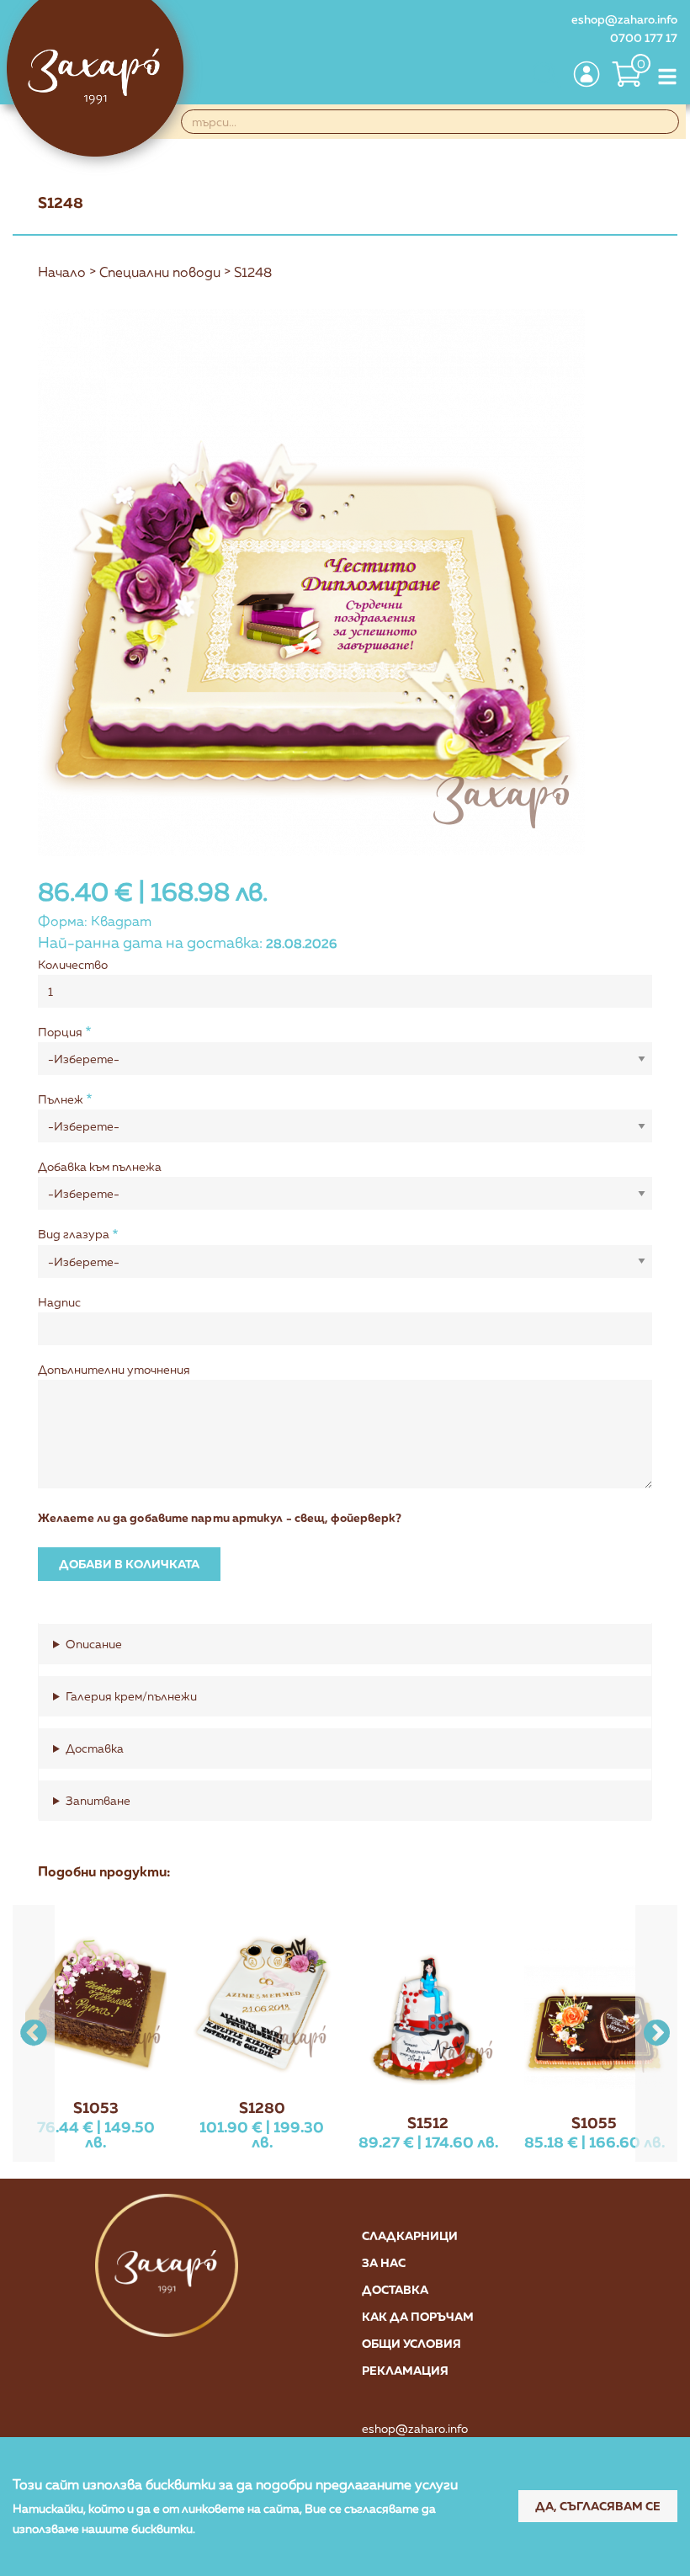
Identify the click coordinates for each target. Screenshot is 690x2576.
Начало (62, 272)
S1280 (262, 2107)
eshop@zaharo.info (624, 19)
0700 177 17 (644, 37)
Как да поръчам (418, 2316)
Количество (73, 964)
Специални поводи (160, 272)
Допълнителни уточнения (114, 1369)
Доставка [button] (95, 1748)
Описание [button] (94, 1644)
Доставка (395, 2289)
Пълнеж (61, 1099)
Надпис (59, 1302)
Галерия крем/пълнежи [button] (131, 1696)
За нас (384, 2262)
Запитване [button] (98, 1800)
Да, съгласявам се (598, 2506)
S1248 (253, 272)
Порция (60, 1032)
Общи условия (411, 2343)
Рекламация (405, 2370)
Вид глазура (74, 1234)
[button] (656, 2033)
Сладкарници (410, 2235)
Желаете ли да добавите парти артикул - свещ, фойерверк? (220, 1517)
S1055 (594, 2122)
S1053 (96, 2107)
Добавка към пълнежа (100, 1166)
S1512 (428, 2122)
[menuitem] (545, 76)
